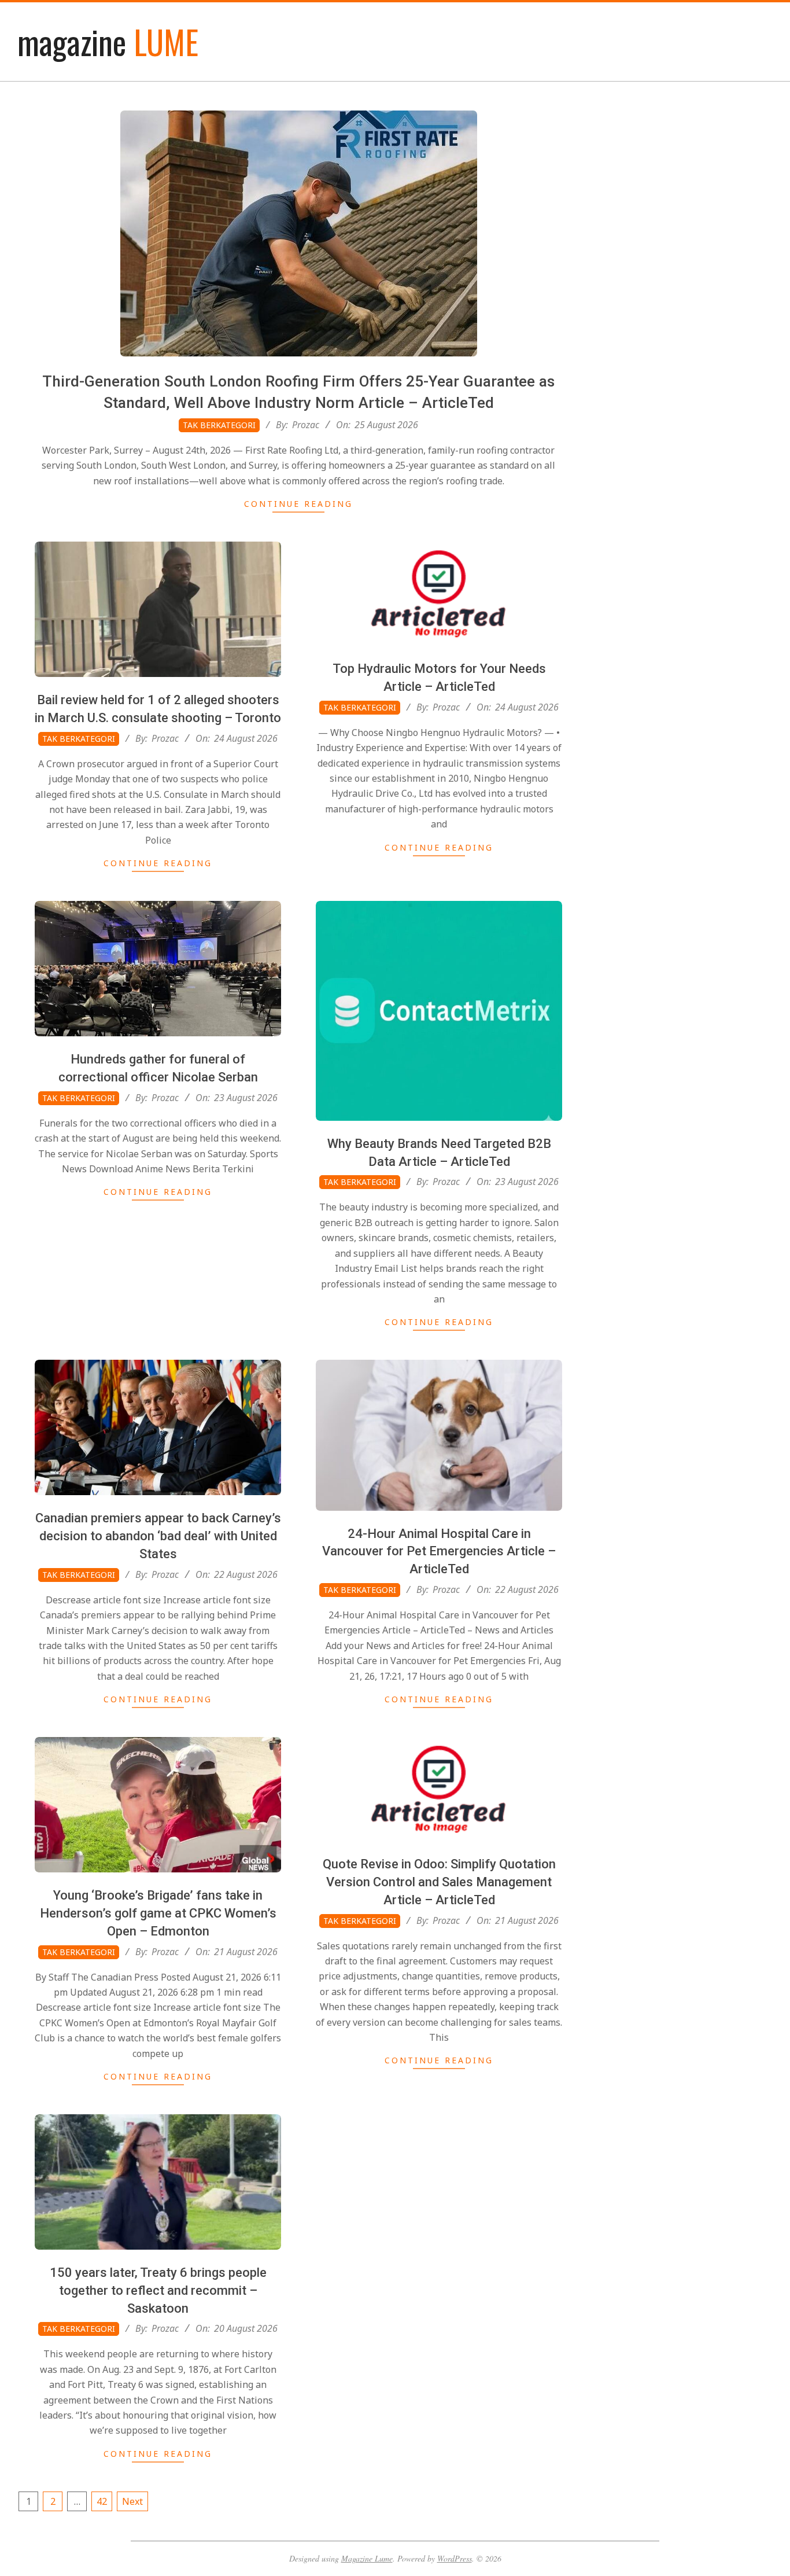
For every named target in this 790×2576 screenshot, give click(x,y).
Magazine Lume (367, 2558)
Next (132, 2501)
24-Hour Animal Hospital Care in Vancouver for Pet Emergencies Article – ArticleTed (439, 1552)
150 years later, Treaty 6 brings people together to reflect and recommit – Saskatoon (158, 2290)
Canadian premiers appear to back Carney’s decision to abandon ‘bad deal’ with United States (158, 1536)
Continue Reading (298, 504)
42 (102, 2501)
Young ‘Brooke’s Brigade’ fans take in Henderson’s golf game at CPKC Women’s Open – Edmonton (158, 1913)
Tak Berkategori (219, 425)
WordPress (455, 2558)
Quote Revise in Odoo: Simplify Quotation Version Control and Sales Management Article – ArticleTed (439, 1882)
